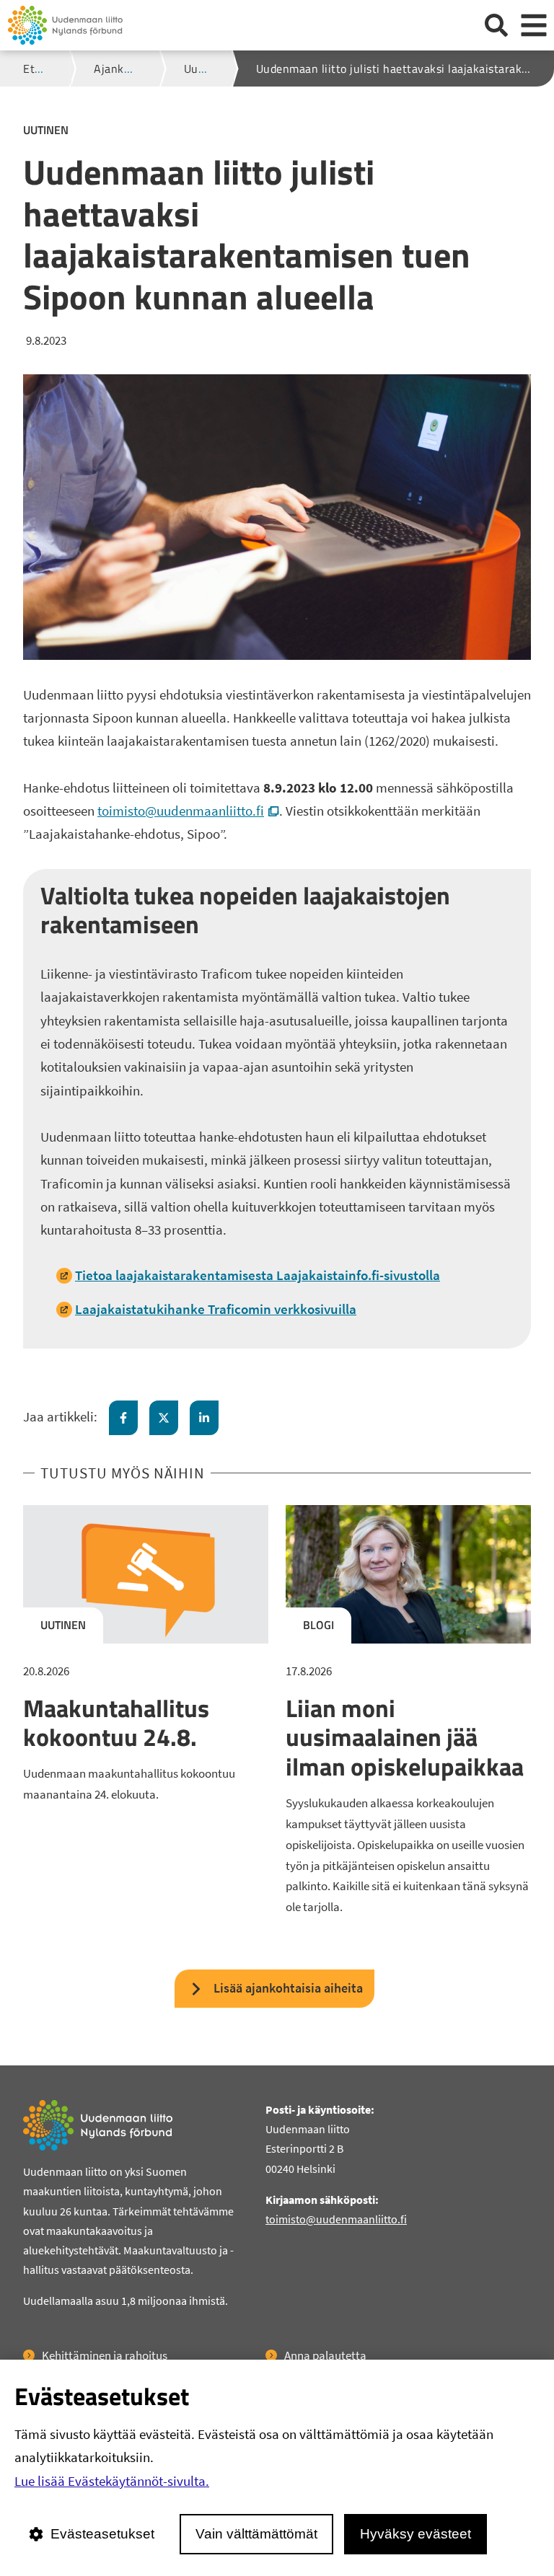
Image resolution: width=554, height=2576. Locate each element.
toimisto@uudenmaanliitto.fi (188, 811)
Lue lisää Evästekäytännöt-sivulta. (112, 2481)
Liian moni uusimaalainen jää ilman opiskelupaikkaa (405, 1737)
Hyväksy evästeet (415, 2534)
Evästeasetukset (102, 2534)
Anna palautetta (325, 2355)
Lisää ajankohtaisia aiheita (288, 1988)
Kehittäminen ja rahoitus (105, 2355)
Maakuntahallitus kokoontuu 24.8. (116, 1723)
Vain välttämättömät (256, 2534)
